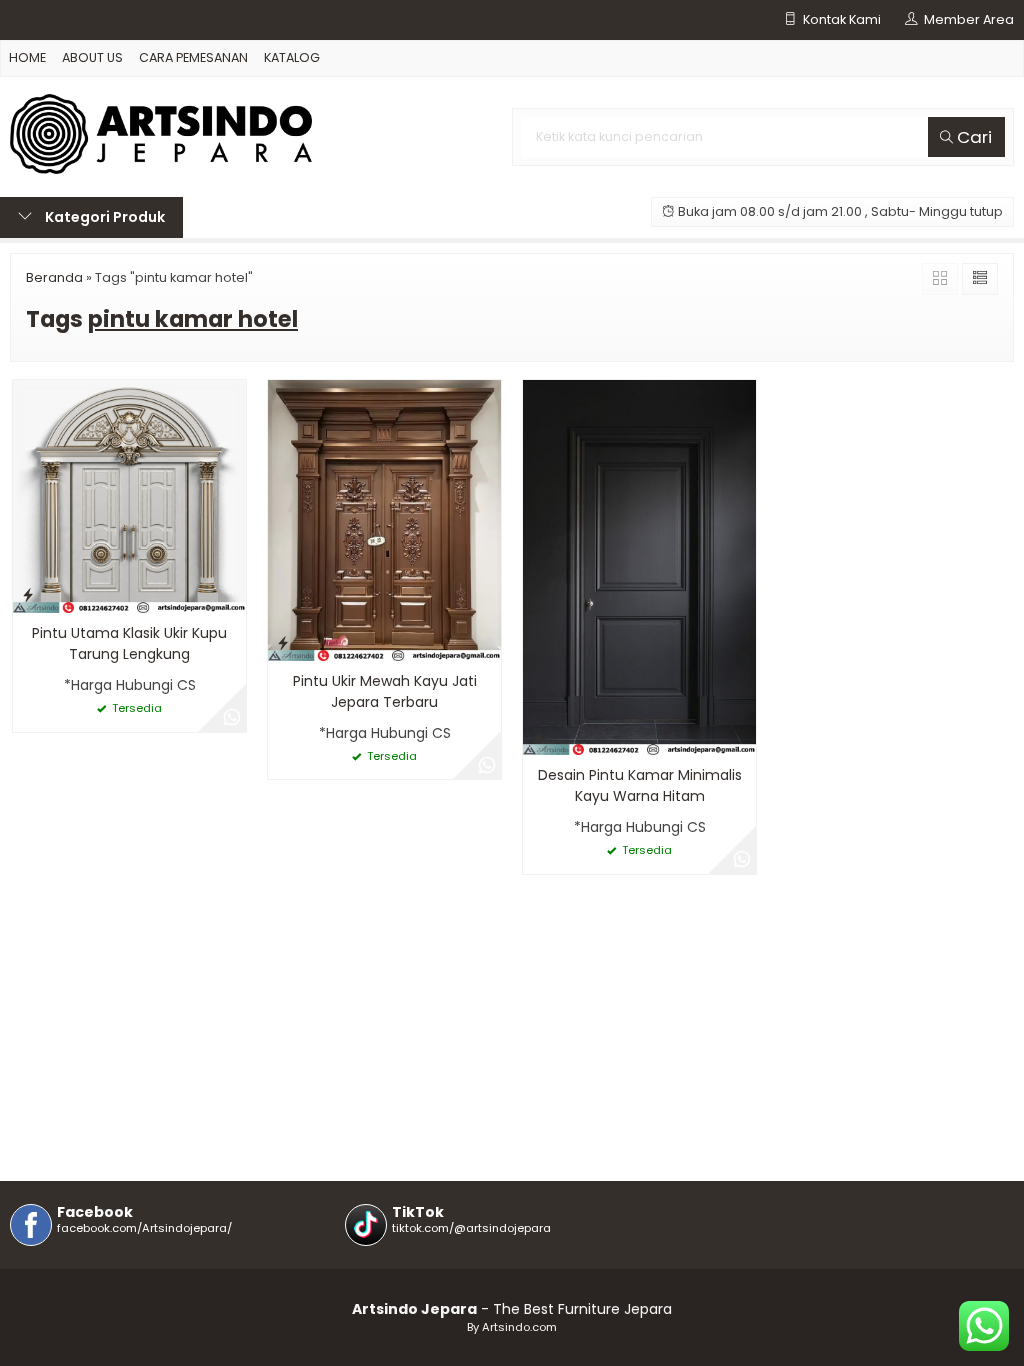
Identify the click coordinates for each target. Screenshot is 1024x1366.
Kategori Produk (103, 217)
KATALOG (292, 57)
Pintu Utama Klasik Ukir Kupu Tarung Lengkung (129, 643)
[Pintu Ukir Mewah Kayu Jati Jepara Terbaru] (384, 519)
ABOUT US (92, 57)
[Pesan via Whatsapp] (232, 718)
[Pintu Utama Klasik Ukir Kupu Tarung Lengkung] (129, 496)
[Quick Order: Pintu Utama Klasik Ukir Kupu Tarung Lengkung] (28, 594)
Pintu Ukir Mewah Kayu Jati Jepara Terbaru (385, 691)
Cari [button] (972, 137)
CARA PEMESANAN (193, 57)
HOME (27, 57)
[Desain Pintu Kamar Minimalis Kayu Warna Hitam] (639, 567)
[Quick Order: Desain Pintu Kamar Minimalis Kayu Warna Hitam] (538, 736)
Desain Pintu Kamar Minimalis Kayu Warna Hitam (640, 785)
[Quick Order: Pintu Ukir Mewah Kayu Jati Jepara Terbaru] (283, 642)
